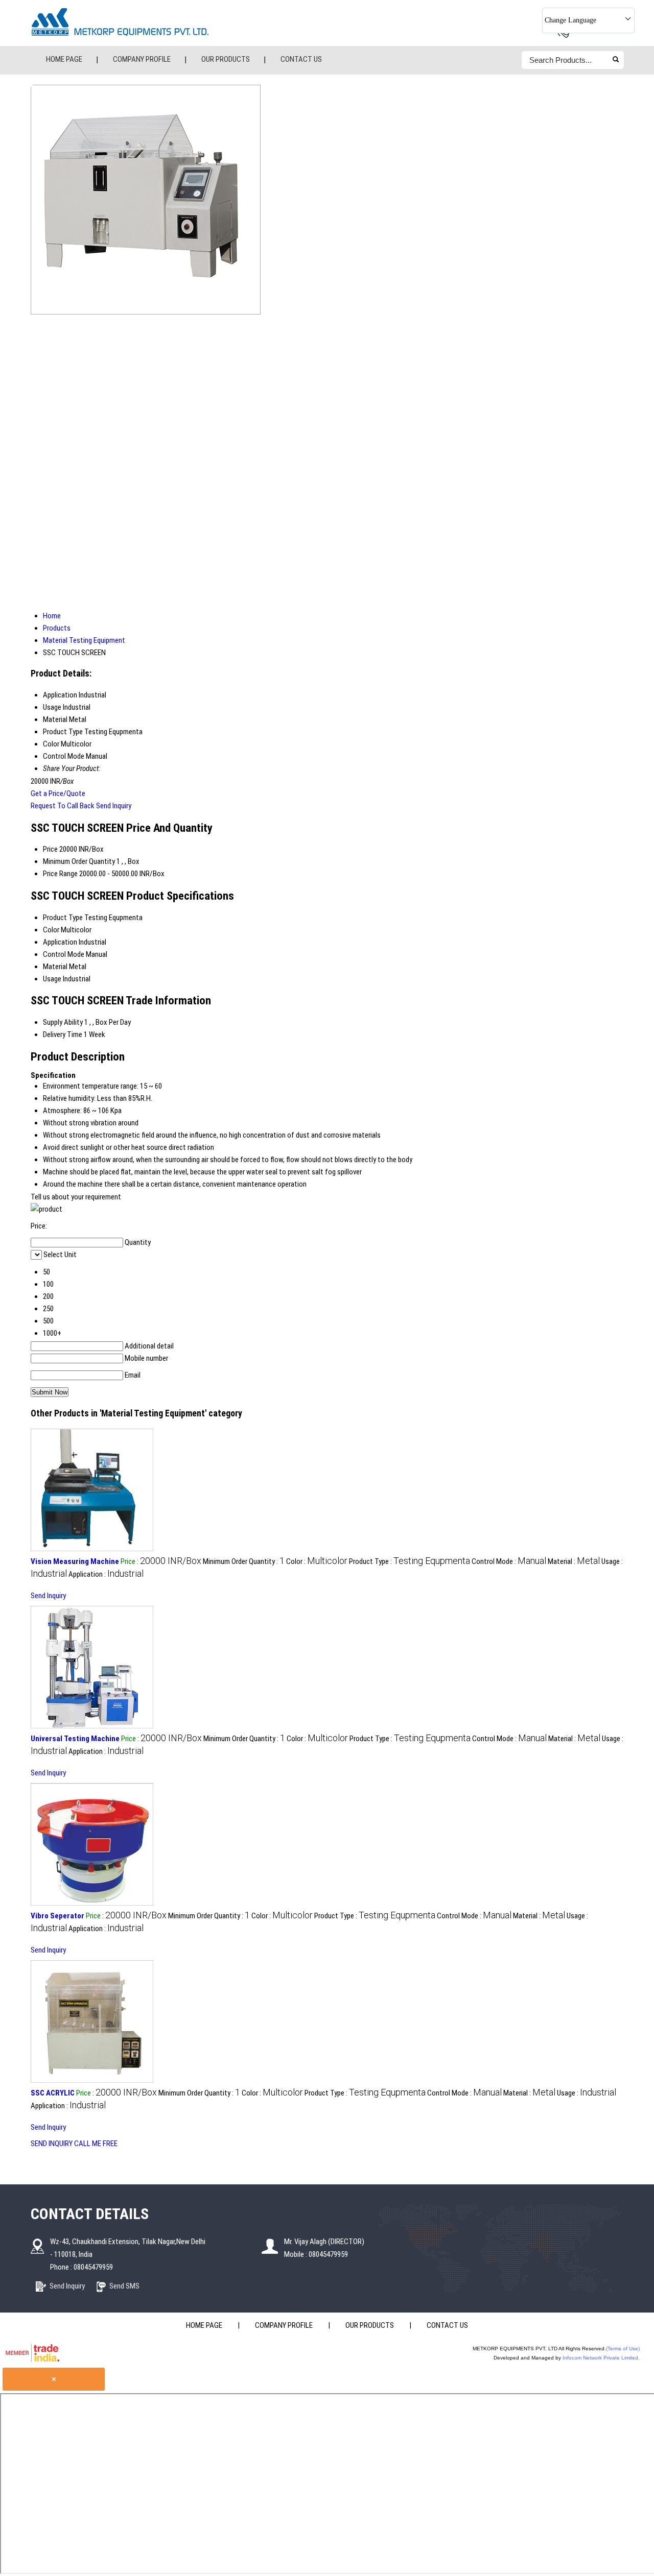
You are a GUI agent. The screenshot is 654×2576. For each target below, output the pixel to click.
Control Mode (64, 954)
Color (51, 930)
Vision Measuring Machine (75, 1561)
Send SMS (124, 2286)
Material (55, 967)
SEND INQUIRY (52, 2144)
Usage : (587, 2093)
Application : (106, 1574)
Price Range (60, 874)
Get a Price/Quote (58, 793)
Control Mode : (509, 1561)
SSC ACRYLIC (53, 2093)
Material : (574, 1561)
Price (50, 849)
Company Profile (142, 59)
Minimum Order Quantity (79, 861)
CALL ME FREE (96, 2144)
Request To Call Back (63, 806)
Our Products (226, 59)
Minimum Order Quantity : (244, 1561)
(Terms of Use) (623, 2349)
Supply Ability (63, 1022)
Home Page (64, 59)
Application (60, 942)
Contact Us (301, 59)
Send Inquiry (114, 806)
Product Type (63, 918)
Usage (52, 979)
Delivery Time (63, 1034)
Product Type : (410, 1561)
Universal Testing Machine (75, 1739)
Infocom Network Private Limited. (601, 2358)
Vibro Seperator (57, 1916)
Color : (317, 1561)
